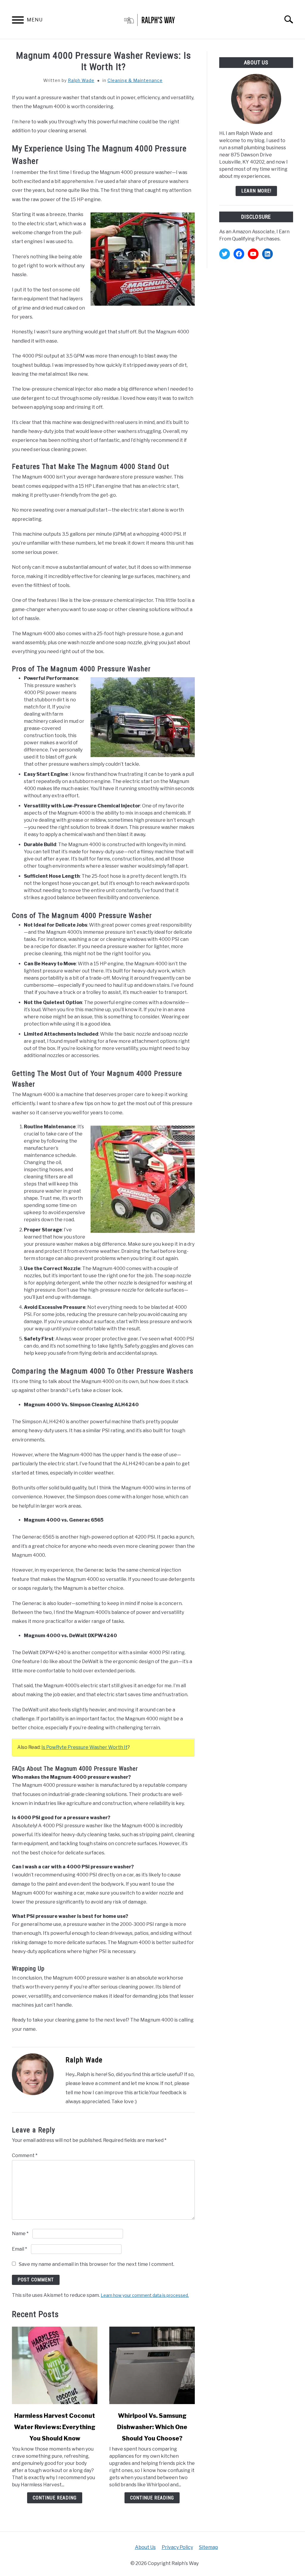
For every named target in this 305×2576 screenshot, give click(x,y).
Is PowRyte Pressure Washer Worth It (84, 1747)
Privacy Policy (177, 2547)
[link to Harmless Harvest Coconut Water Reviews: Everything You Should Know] (55, 2365)
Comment (25, 2155)
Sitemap (208, 2547)
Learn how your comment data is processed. (145, 2295)
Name (20, 2234)
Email (20, 2249)
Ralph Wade (81, 80)
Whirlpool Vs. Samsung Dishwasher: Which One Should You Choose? (152, 2427)
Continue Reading (55, 2498)
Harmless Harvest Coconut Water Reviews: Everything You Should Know (55, 2427)
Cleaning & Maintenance (135, 80)
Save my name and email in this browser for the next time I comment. (97, 2264)
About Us (145, 2547)
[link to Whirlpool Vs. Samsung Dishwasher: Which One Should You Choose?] (152, 2365)
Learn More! (256, 191)
